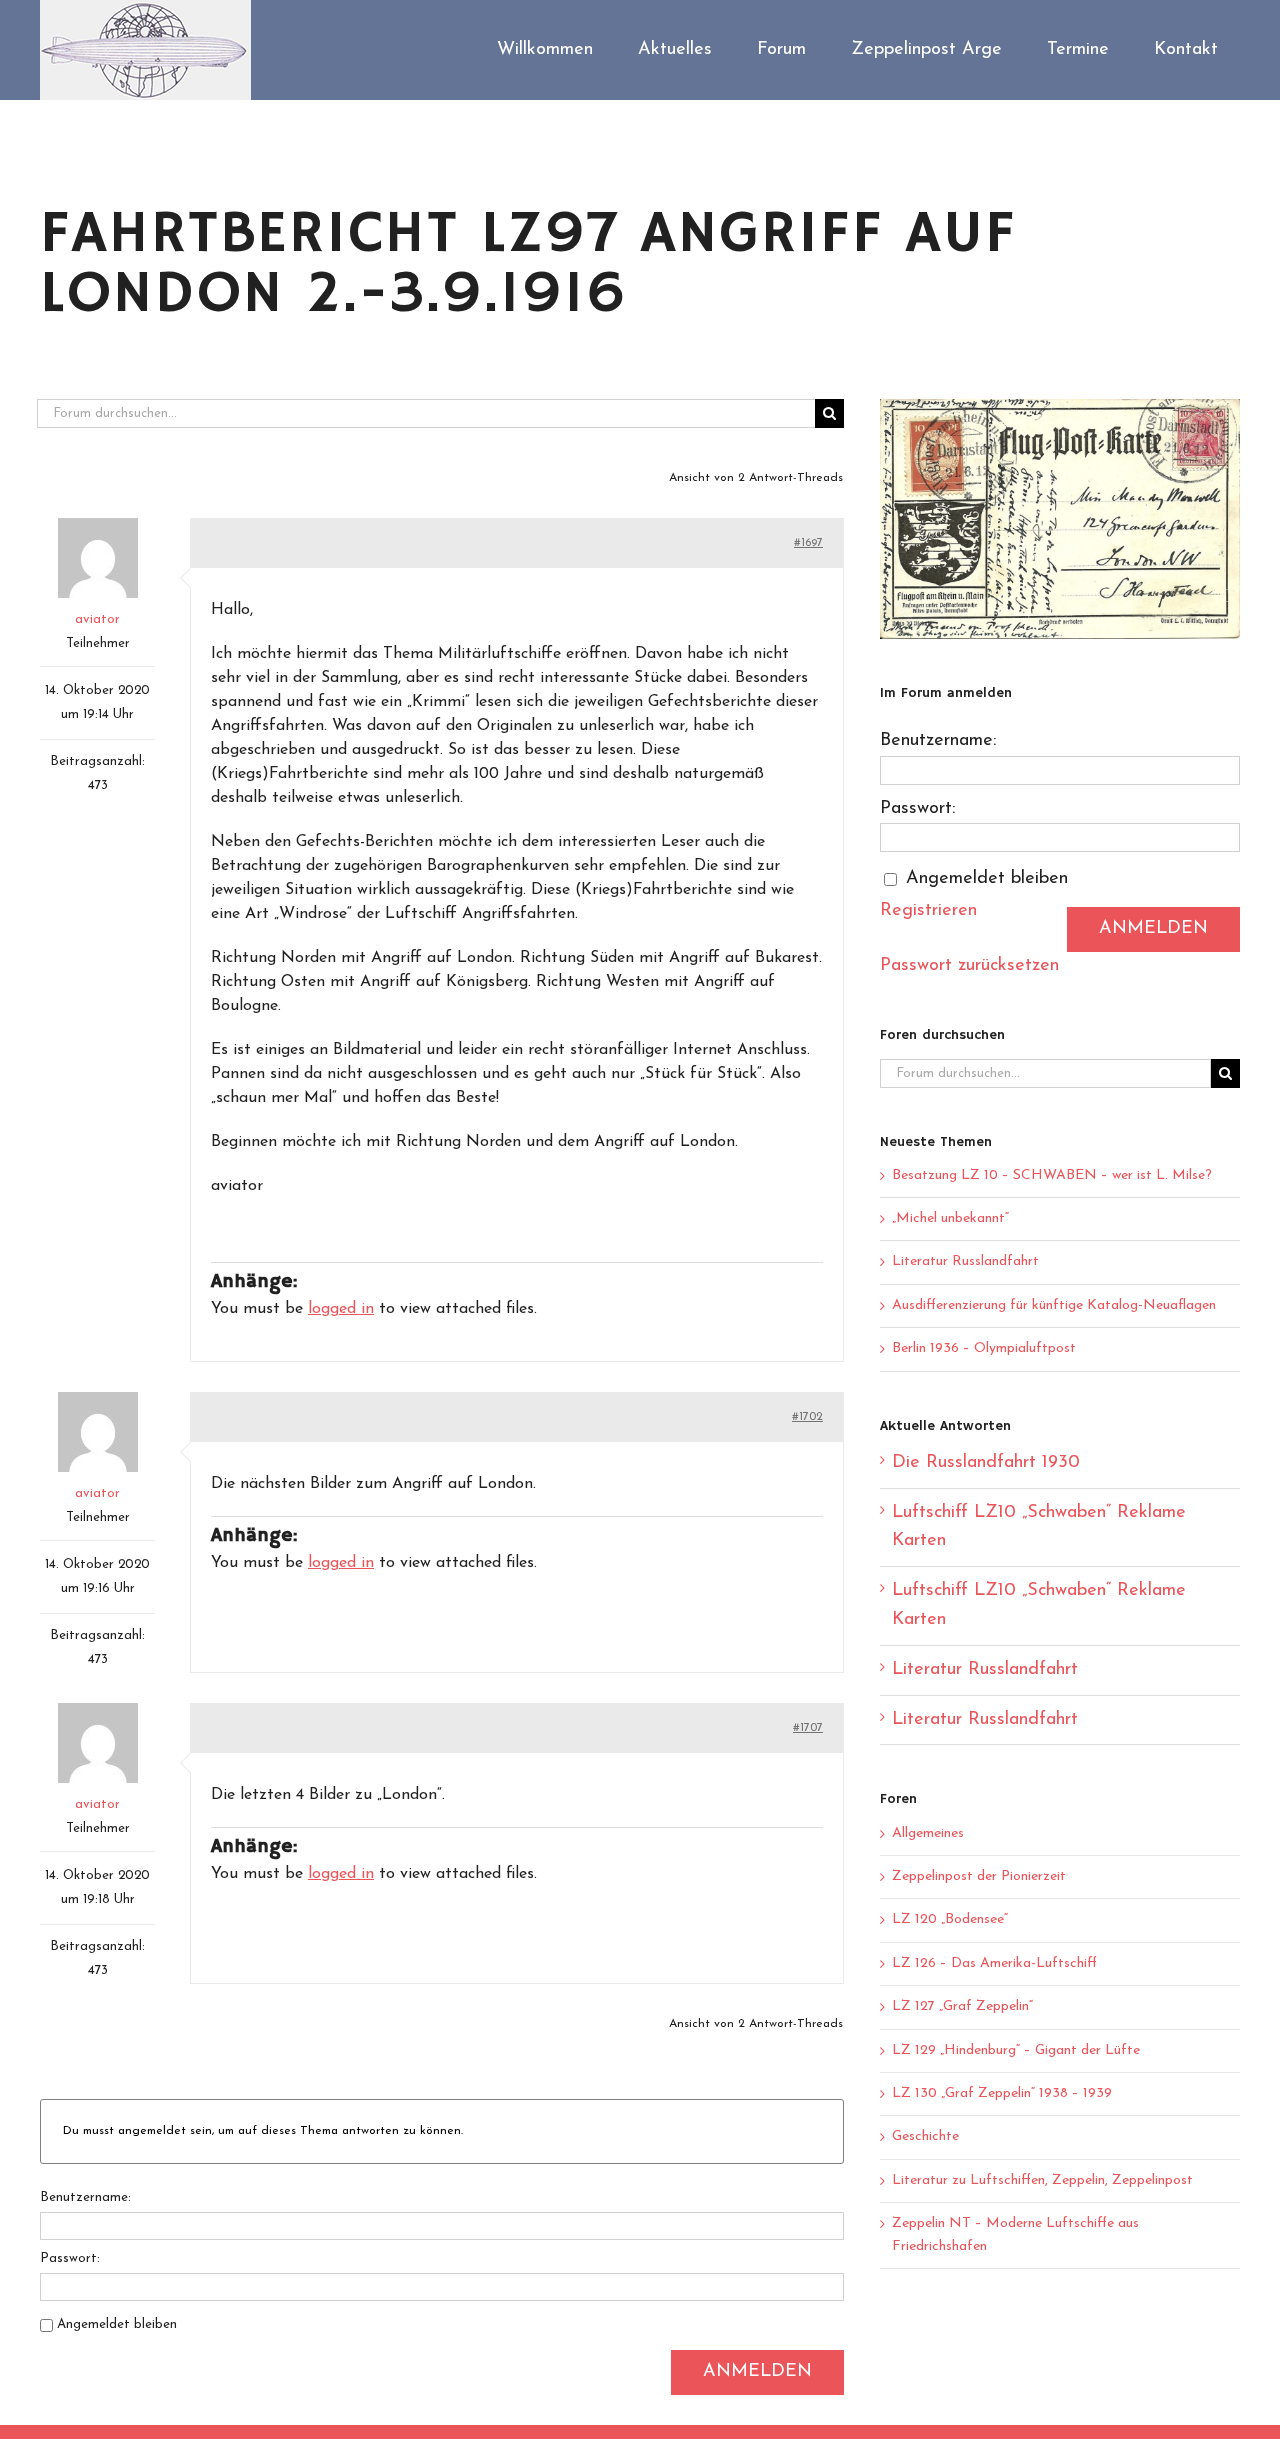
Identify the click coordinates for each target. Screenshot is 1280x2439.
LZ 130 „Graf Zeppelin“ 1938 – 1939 (1002, 2093)
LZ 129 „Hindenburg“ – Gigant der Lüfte (1016, 2050)
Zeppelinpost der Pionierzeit (979, 1876)
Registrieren (928, 911)
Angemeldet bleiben (117, 2324)
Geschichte (925, 2136)
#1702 (807, 1417)
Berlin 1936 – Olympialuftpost (984, 1348)
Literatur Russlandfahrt (965, 1261)
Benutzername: (85, 2197)
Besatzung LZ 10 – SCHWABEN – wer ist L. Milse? (1052, 1175)
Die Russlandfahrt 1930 (986, 1463)
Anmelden (757, 2372)
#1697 (808, 543)
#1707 (808, 1728)
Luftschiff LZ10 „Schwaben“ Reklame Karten (1039, 1527)
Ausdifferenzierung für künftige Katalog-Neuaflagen (1054, 1305)
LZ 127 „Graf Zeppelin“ (962, 2006)
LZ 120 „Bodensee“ (950, 1919)
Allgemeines (928, 1833)
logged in (341, 1309)
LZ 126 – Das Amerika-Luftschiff (994, 1963)
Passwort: (70, 2258)
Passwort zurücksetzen (969, 966)
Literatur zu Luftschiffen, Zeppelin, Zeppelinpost (1042, 2180)
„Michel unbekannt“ (950, 1218)
